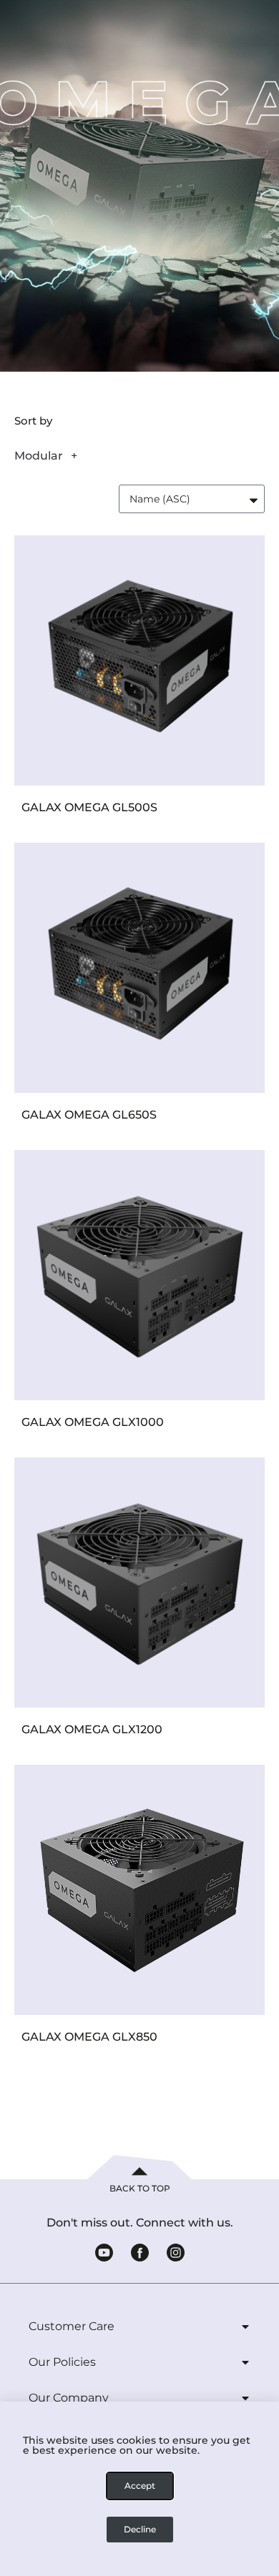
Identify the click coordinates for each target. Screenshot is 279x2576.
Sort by (33, 421)
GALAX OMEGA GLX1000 (93, 1422)
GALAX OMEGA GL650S (89, 1115)
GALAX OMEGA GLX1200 (92, 1729)
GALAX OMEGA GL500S (89, 807)
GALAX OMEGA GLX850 (89, 2037)
